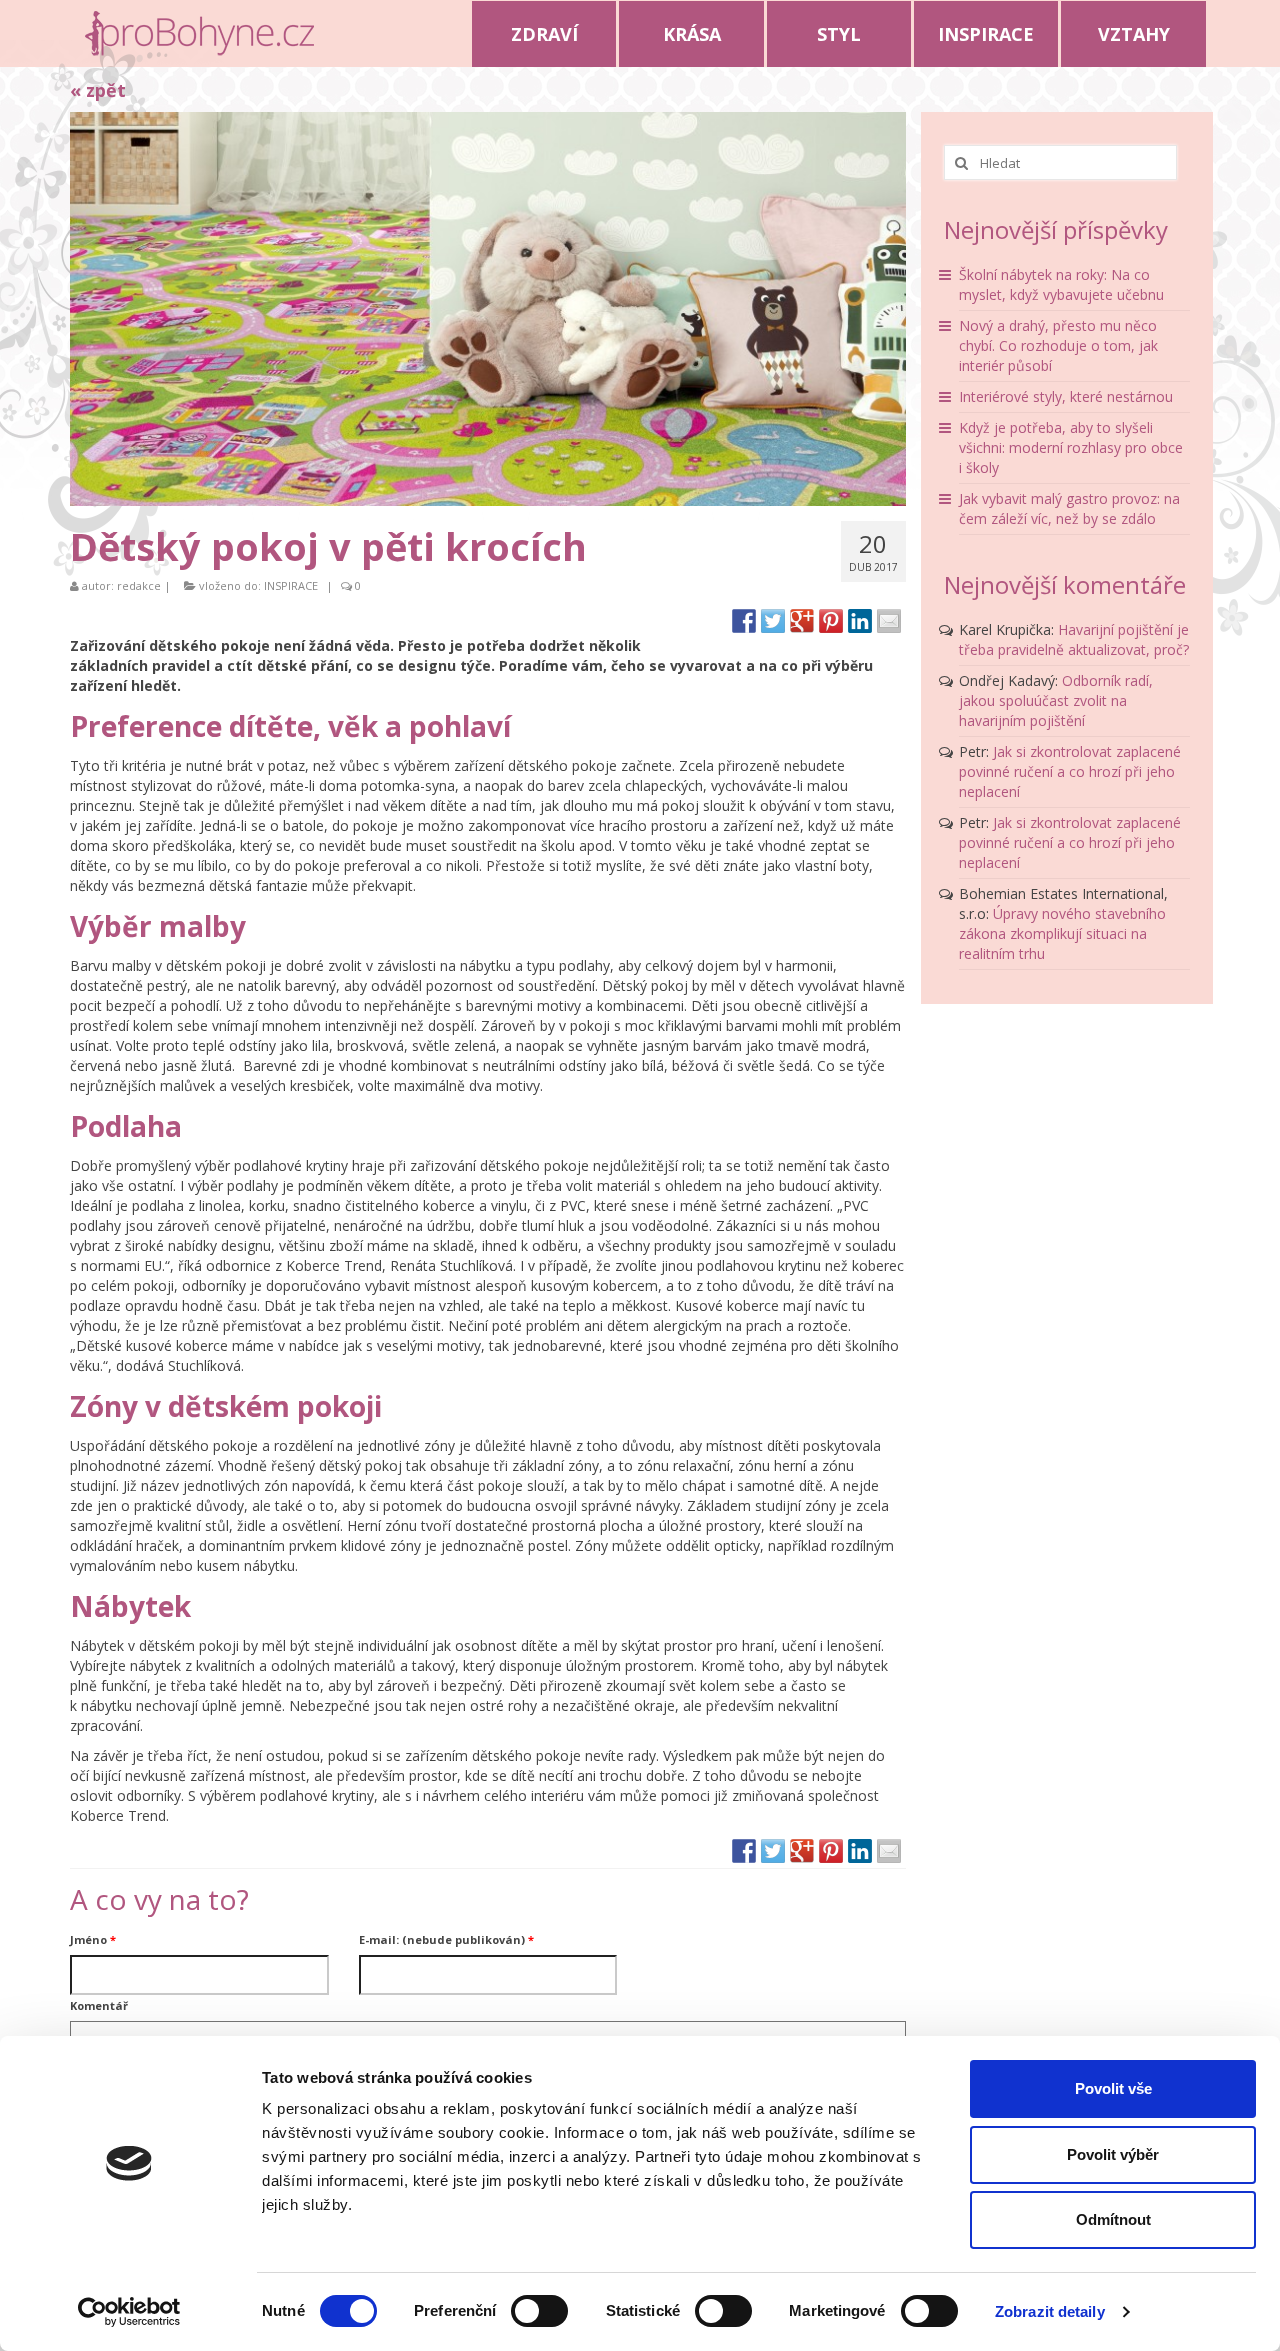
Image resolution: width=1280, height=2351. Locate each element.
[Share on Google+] (802, 621)
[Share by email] (889, 621)
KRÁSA (692, 34)
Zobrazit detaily (1050, 2311)
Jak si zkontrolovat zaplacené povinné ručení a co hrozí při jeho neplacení (1070, 771)
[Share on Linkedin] (860, 621)
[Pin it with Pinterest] (831, 621)
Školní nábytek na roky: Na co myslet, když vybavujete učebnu (1061, 284)
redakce (139, 585)
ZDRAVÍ (544, 34)
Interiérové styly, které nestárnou (1066, 396)
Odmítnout (1113, 2219)
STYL (839, 34)
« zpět (98, 90)
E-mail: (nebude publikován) (446, 1939)
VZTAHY (1134, 34)
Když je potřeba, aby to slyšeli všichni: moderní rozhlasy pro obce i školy (1071, 447)
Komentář (99, 2005)
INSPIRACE (986, 34)
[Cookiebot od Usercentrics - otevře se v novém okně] (129, 2312)
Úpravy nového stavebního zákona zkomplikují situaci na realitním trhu (1062, 933)
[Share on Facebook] (744, 621)
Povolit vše (1113, 2088)
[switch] (539, 2311)
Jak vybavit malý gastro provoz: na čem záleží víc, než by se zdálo (1069, 508)
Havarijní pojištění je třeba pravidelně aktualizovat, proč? (1074, 639)
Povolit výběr (1113, 2154)
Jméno (93, 1939)
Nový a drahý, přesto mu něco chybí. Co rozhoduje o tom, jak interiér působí (1058, 345)
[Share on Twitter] (773, 621)
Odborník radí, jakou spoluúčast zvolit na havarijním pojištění (1056, 700)
